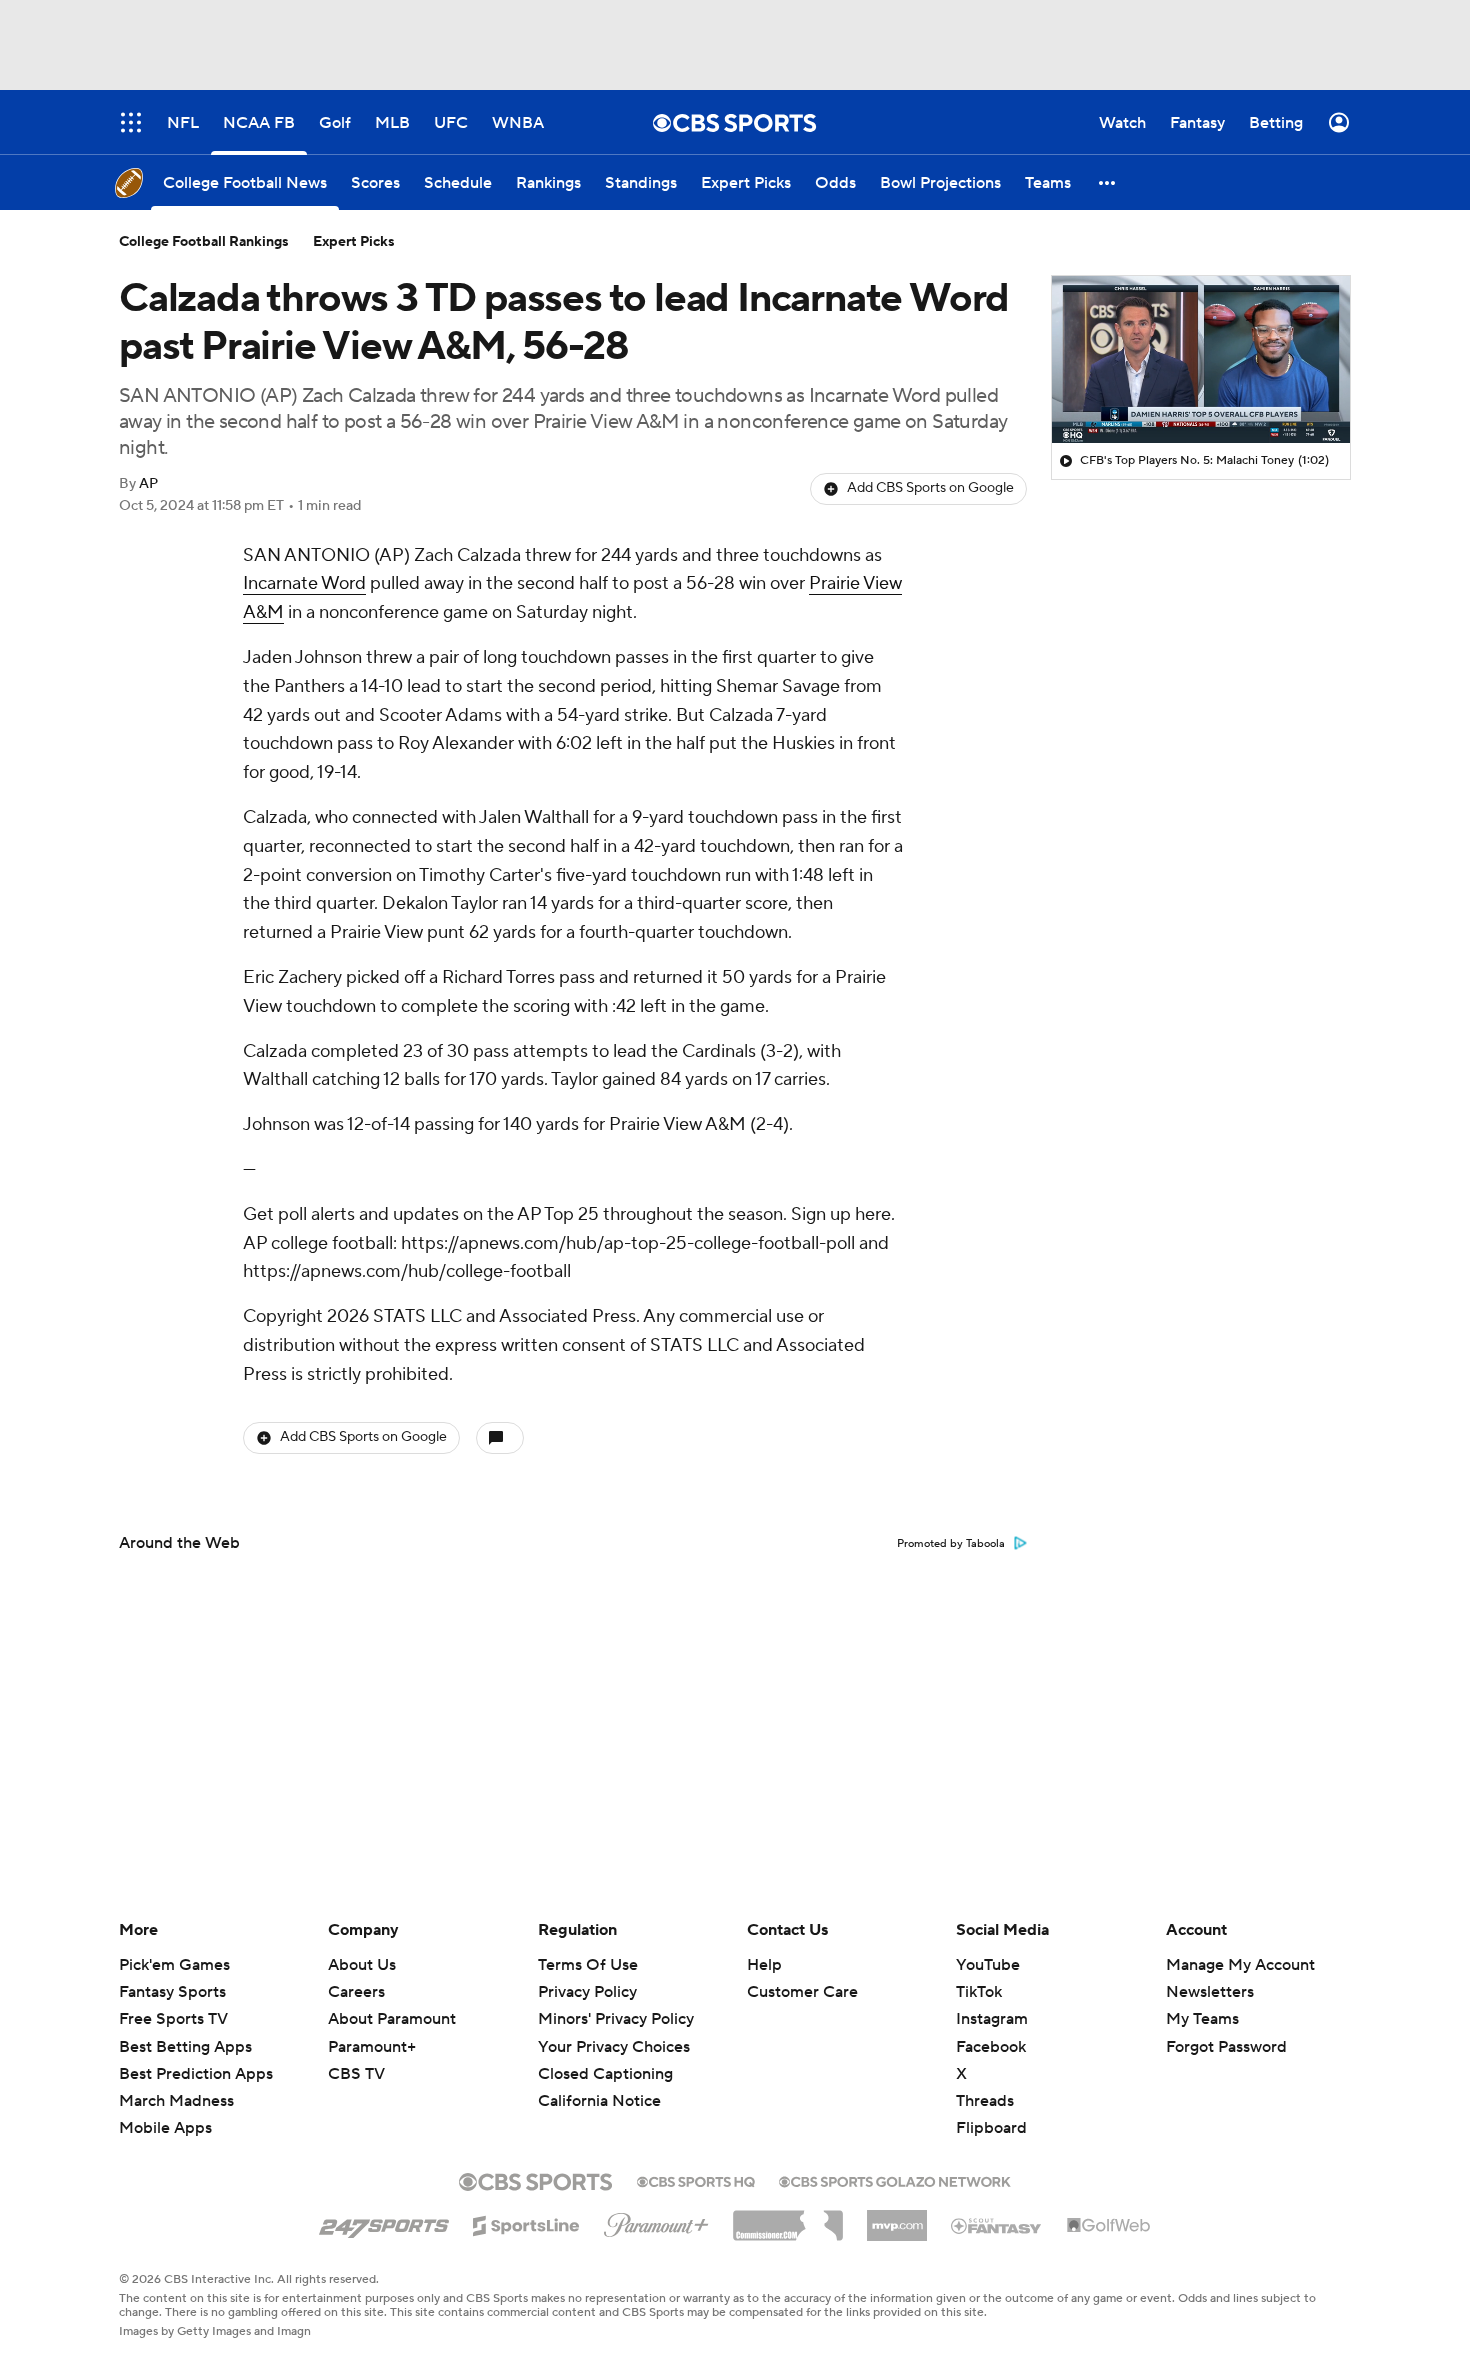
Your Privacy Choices (614, 2047)
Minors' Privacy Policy (616, 2019)
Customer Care (802, 1992)
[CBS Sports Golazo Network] (895, 2180)
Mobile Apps (165, 2128)
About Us (362, 1965)
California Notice (599, 2101)
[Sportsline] (526, 2223)
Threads (985, 2101)
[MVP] (897, 2218)
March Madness (176, 2101)
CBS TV (356, 2074)
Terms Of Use (588, 1965)
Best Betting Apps (185, 2047)
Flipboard (991, 2128)
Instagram (992, 2019)
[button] (1108, 182)
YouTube (988, 1965)
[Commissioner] (788, 2218)
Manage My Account (1240, 1965)
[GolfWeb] (1109, 2226)
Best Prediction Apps (196, 2074)
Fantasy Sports (172, 1992)
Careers (356, 1992)
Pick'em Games (174, 1965)
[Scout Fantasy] (997, 2225)
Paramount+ (372, 2047)
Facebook (991, 2047)
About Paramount (392, 2019)
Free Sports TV (173, 2019)
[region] (1201, 360)
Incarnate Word (304, 583)
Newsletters (1210, 1992)
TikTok (979, 1992)
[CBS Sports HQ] (696, 2180)
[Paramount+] (656, 2221)
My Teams (1202, 2019)
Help (764, 1965)
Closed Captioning (605, 2074)
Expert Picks (354, 242)
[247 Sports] (384, 2222)
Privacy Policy (587, 1992)
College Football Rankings (204, 242)
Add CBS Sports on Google (930, 488)
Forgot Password (1226, 2047)
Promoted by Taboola (951, 1544)
